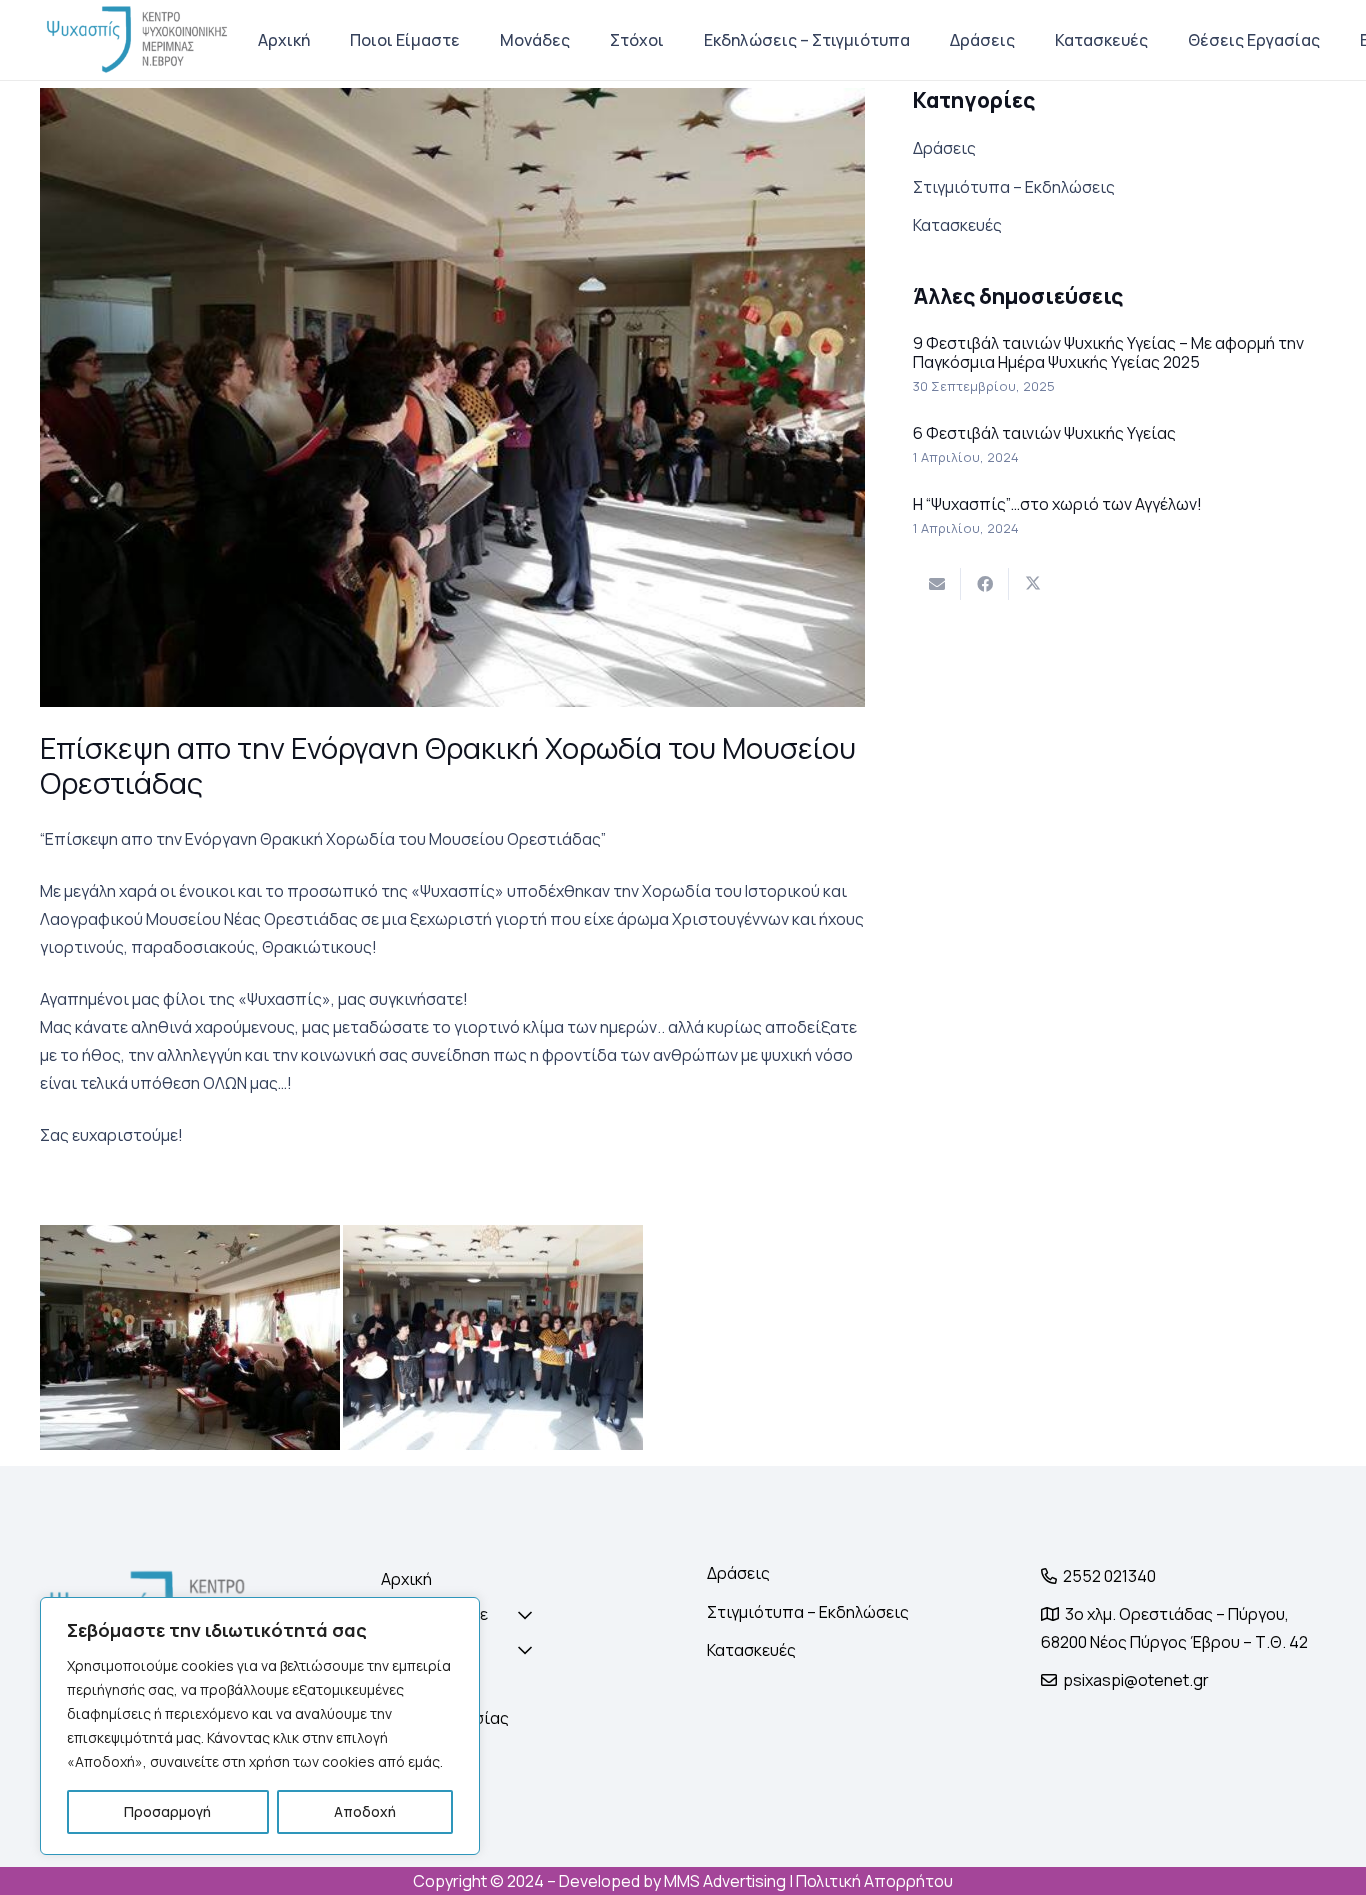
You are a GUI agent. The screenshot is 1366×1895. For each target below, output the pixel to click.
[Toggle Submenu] (497, 1614)
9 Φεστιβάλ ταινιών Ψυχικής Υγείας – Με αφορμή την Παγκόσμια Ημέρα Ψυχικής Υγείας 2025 (1108, 352)
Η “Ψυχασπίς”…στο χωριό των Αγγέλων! (1057, 504)
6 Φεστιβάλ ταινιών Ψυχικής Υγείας (1044, 433)
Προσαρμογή (167, 1811)
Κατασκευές (957, 225)
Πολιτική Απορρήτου (874, 1881)
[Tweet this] (1033, 584)
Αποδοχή (365, 1811)
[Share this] (985, 584)
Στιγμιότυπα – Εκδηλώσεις (1014, 187)
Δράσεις (944, 148)
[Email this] (937, 584)
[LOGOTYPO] (138, 40)
